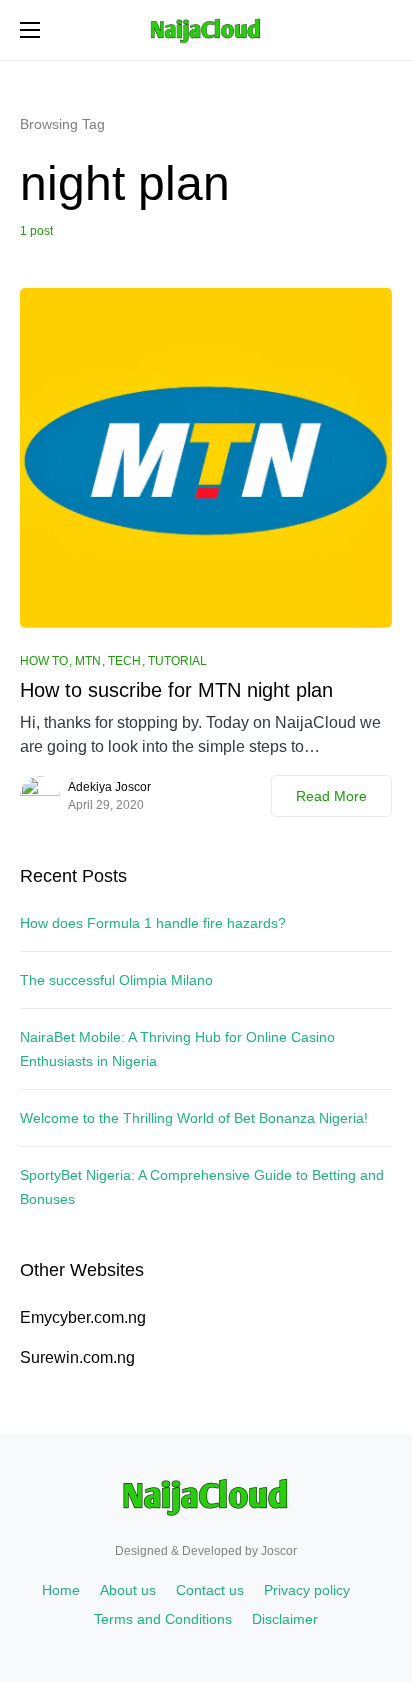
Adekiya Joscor (109, 787)
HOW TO (44, 661)
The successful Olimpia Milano (116, 980)
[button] (30, 30)
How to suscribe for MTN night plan (176, 690)
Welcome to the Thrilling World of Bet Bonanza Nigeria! (194, 1118)
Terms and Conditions (163, 1619)
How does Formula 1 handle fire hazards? (153, 923)
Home (61, 1590)
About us (128, 1590)
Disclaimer (285, 1619)
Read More (331, 796)
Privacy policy (307, 1590)
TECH (124, 661)
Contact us (210, 1590)
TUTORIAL (177, 661)
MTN (88, 661)
